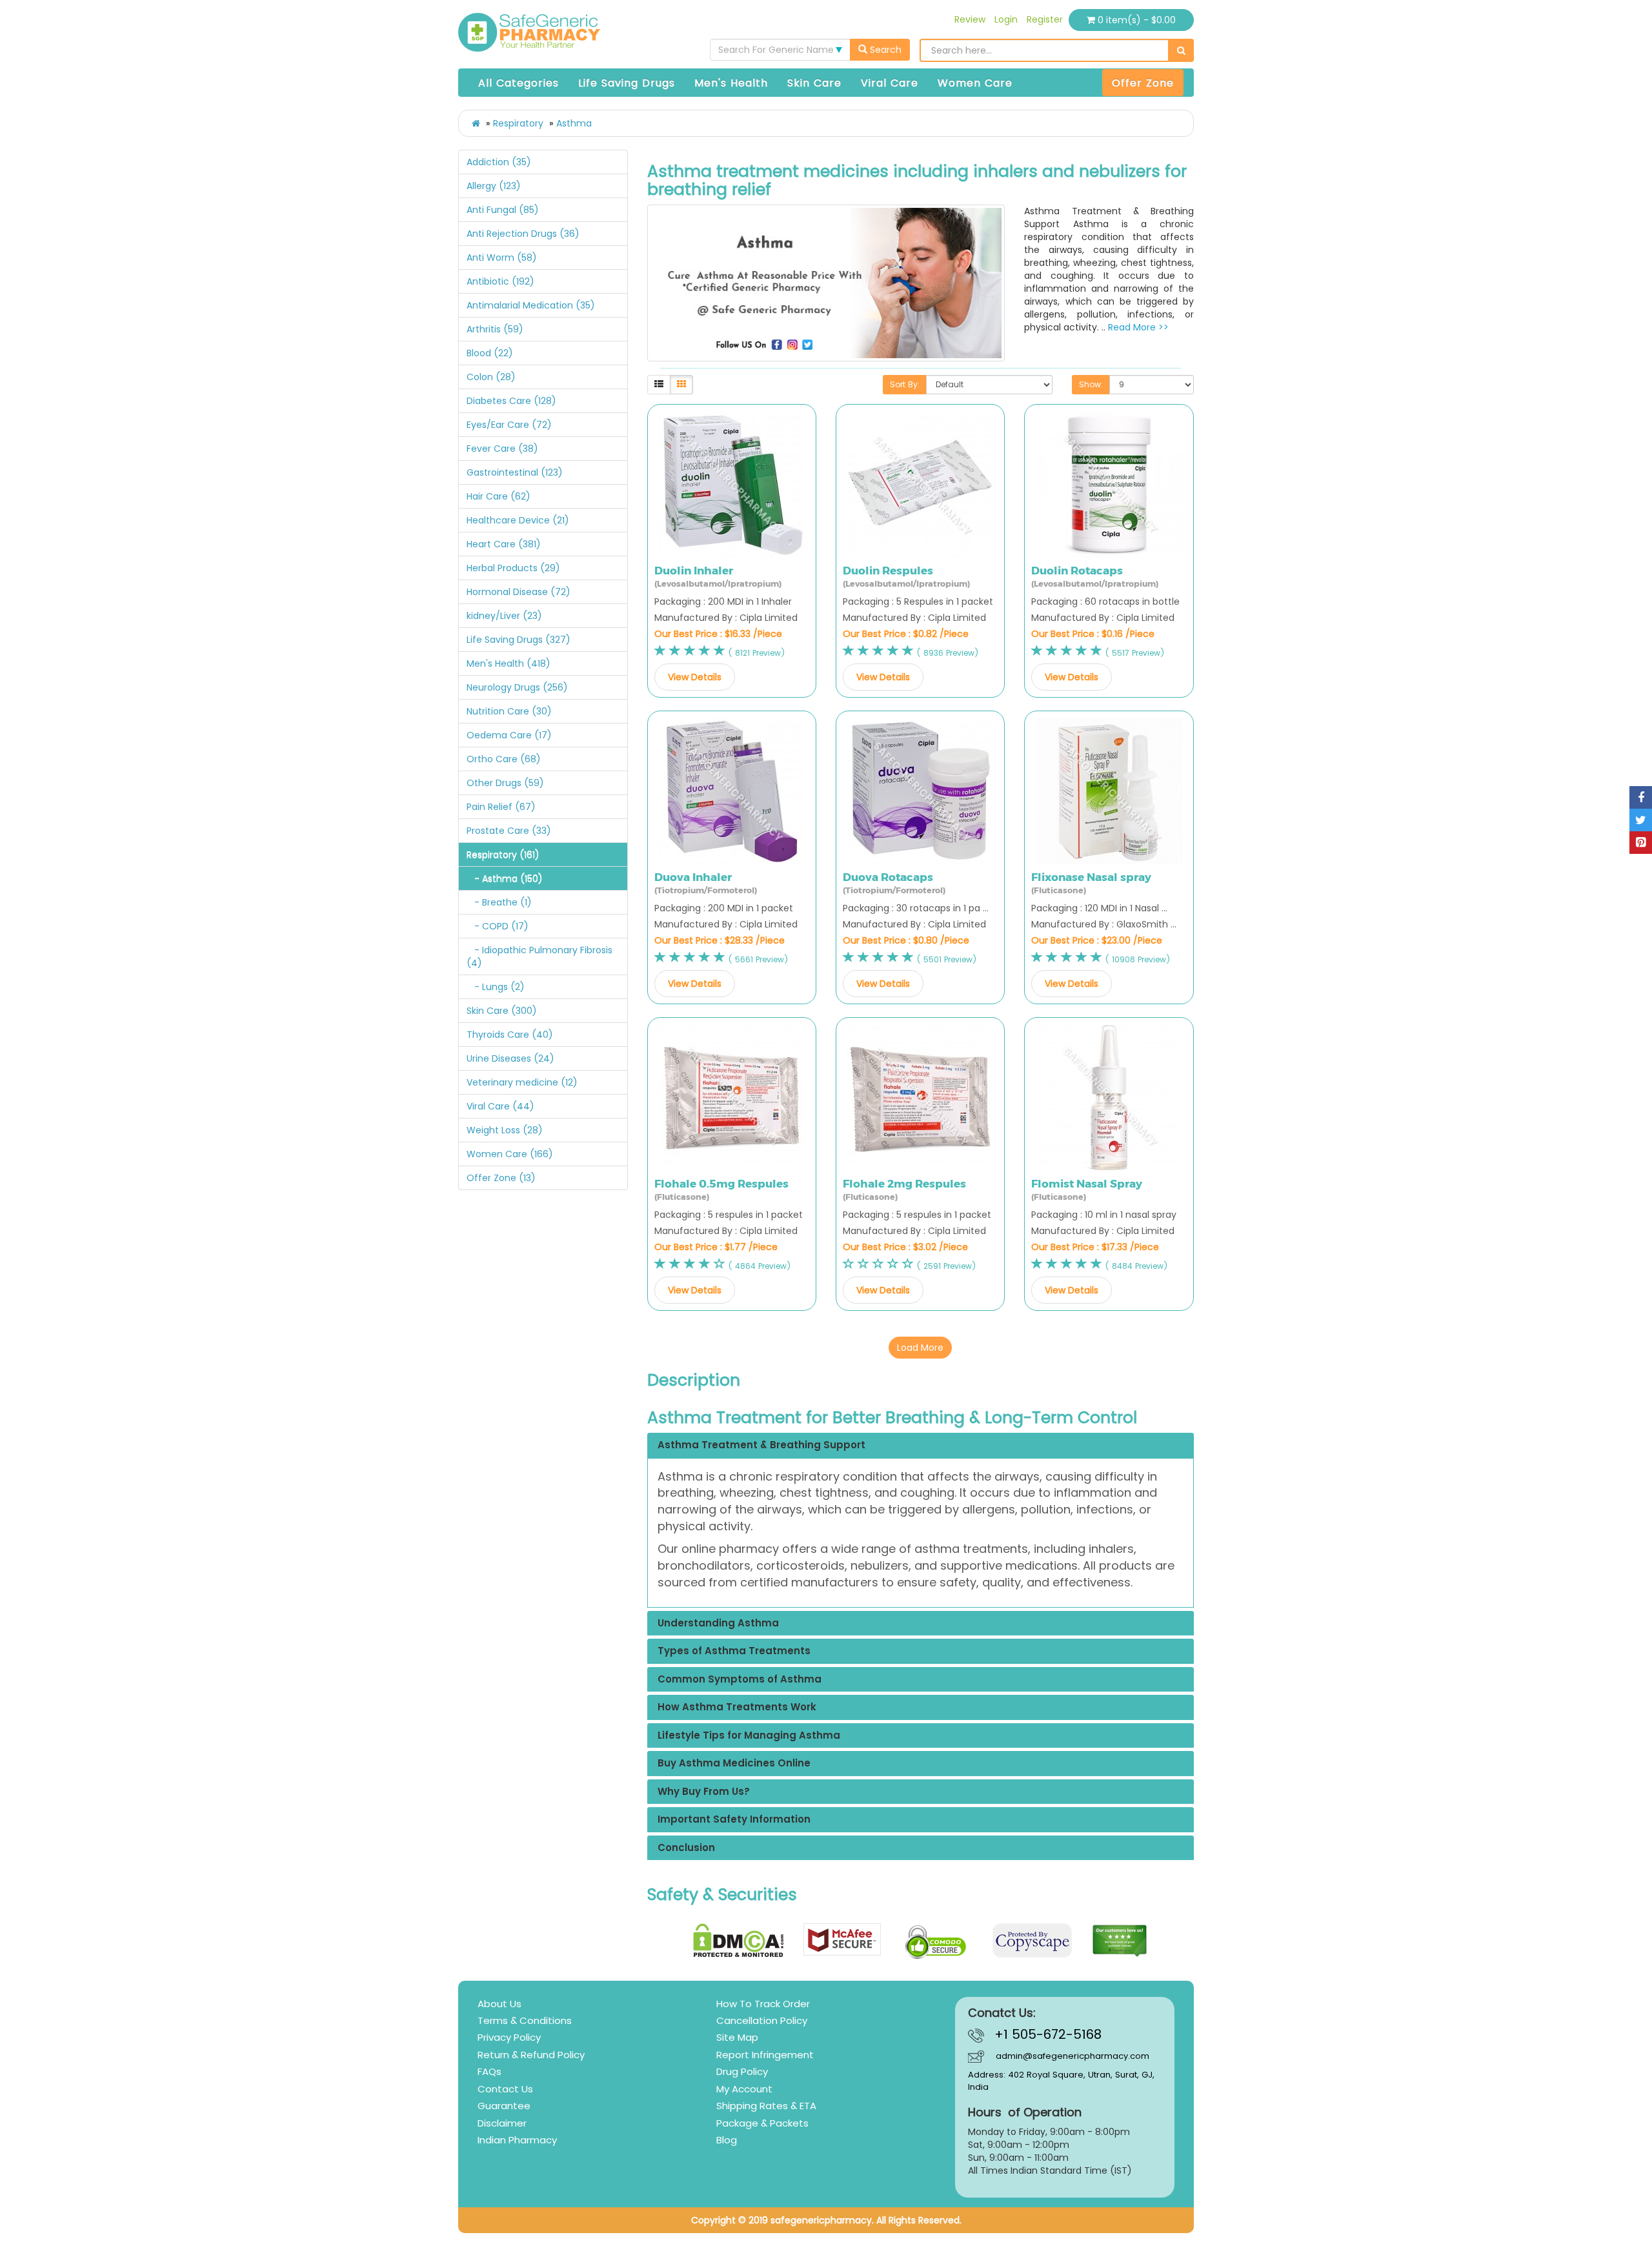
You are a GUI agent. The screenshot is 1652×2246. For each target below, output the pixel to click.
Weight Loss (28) (505, 1130)
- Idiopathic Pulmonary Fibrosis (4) (539, 956)
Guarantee (504, 2106)
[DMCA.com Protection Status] (739, 1940)
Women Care (975, 83)
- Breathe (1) (499, 902)
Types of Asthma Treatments (734, 1651)
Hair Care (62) (499, 496)
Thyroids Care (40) (510, 1035)
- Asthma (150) (505, 878)
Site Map (737, 2037)
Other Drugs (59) (505, 783)
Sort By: (905, 384)
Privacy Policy (509, 2037)
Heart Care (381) (504, 544)
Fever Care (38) (502, 449)
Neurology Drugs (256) (517, 687)
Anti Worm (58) (502, 258)
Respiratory (518, 123)
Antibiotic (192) (500, 281)
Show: (1091, 384)
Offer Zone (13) (501, 1178)
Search (884, 50)
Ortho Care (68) (504, 759)
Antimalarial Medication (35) (531, 305)
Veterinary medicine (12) (522, 1082)
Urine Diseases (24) (510, 1058)
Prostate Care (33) (509, 831)
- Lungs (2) (496, 987)
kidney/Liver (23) (504, 616)
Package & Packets (762, 2123)
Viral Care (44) (500, 1106)
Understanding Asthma (718, 1624)
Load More (920, 1348)
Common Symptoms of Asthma (740, 1680)
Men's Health (731, 83)
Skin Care (814, 83)
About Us (499, 2004)
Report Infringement (765, 2055)
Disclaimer (502, 2123)
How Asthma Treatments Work (737, 1707)
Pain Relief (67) (501, 807)
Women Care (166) (510, 1154)
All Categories (519, 83)
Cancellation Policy (762, 2020)
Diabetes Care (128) (511, 401)
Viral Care (890, 83)
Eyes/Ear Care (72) (509, 425)
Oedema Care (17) (509, 735)
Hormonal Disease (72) (519, 592)
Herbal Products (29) (513, 568)
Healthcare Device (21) (518, 520)
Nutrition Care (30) (509, 711)
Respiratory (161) (503, 855)
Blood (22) (490, 353)
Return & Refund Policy (531, 2055)
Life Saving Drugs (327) (519, 640)
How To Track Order (763, 2004)
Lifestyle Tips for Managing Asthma (749, 1736)
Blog (727, 2140)
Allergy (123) (494, 186)
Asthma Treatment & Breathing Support (761, 1445)
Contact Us (505, 2089)
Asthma (574, 123)
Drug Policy (742, 2071)
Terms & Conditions (525, 2020)
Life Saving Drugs (627, 83)
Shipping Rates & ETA (766, 2106)
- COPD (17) (498, 926)
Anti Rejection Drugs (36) (523, 234)
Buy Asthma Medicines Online (734, 1764)
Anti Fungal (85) (503, 210)
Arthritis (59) (495, 329)
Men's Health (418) (509, 663)
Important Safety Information (734, 1820)
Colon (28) (491, 377)
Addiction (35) (499, 162)
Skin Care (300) (502, 1011)
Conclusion (686, 1848)
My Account (744, 2089)
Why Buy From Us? (704, 1792)
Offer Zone (1143, 83)
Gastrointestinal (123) (515, 472)
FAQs (489, 2071)
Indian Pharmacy (517, 2140)
